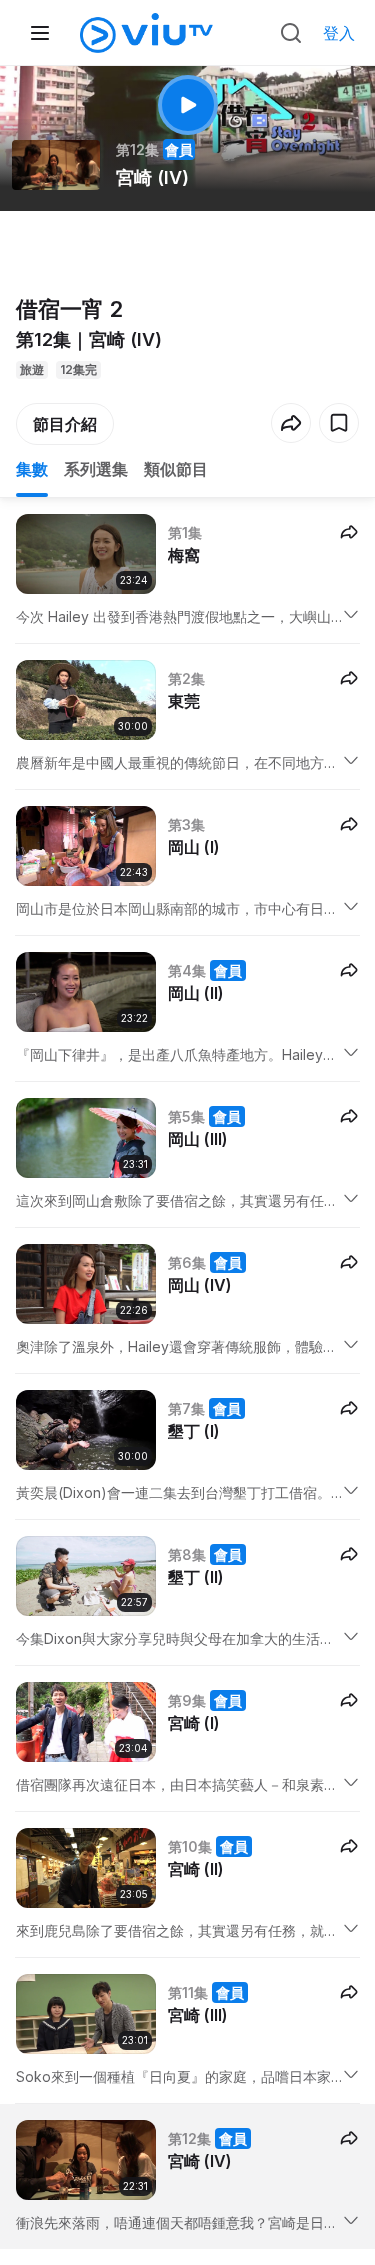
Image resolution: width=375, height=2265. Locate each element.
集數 (32, 469)
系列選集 (96, 469)
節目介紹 (65, 424)
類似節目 (176, 469)
